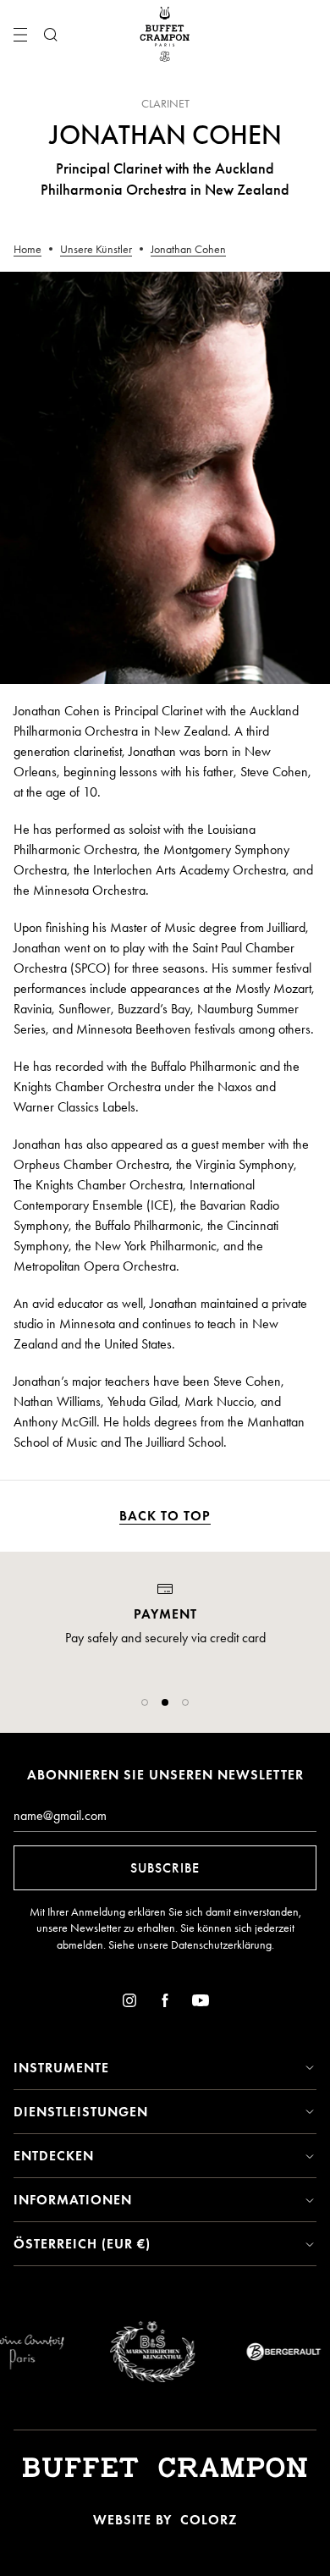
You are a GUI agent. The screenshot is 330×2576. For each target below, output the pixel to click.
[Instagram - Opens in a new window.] (129, 2003)
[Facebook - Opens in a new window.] (165, 2003)
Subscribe (165, 1868)
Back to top (165, 1516)
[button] (145, 1702)
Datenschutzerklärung (221, 1945)
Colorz (209, 2520)
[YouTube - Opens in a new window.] (201, 2003)
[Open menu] (20, 35)
